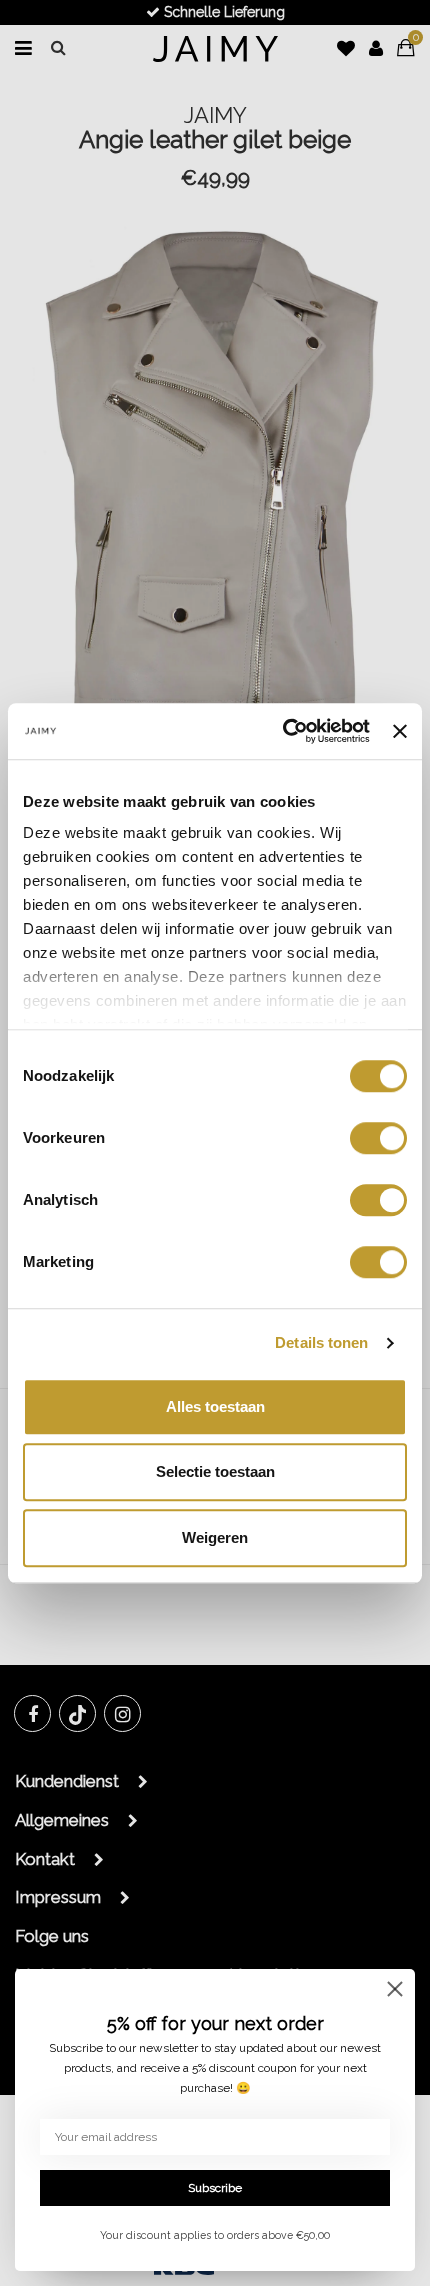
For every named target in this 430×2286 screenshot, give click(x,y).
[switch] (378, 1138)
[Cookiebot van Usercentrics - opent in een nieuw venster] (283, 731)
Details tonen (321, 1342)
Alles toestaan (215, 1406)
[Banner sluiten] (400, 731)
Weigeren (215, 1537)
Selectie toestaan (215, 1471)
